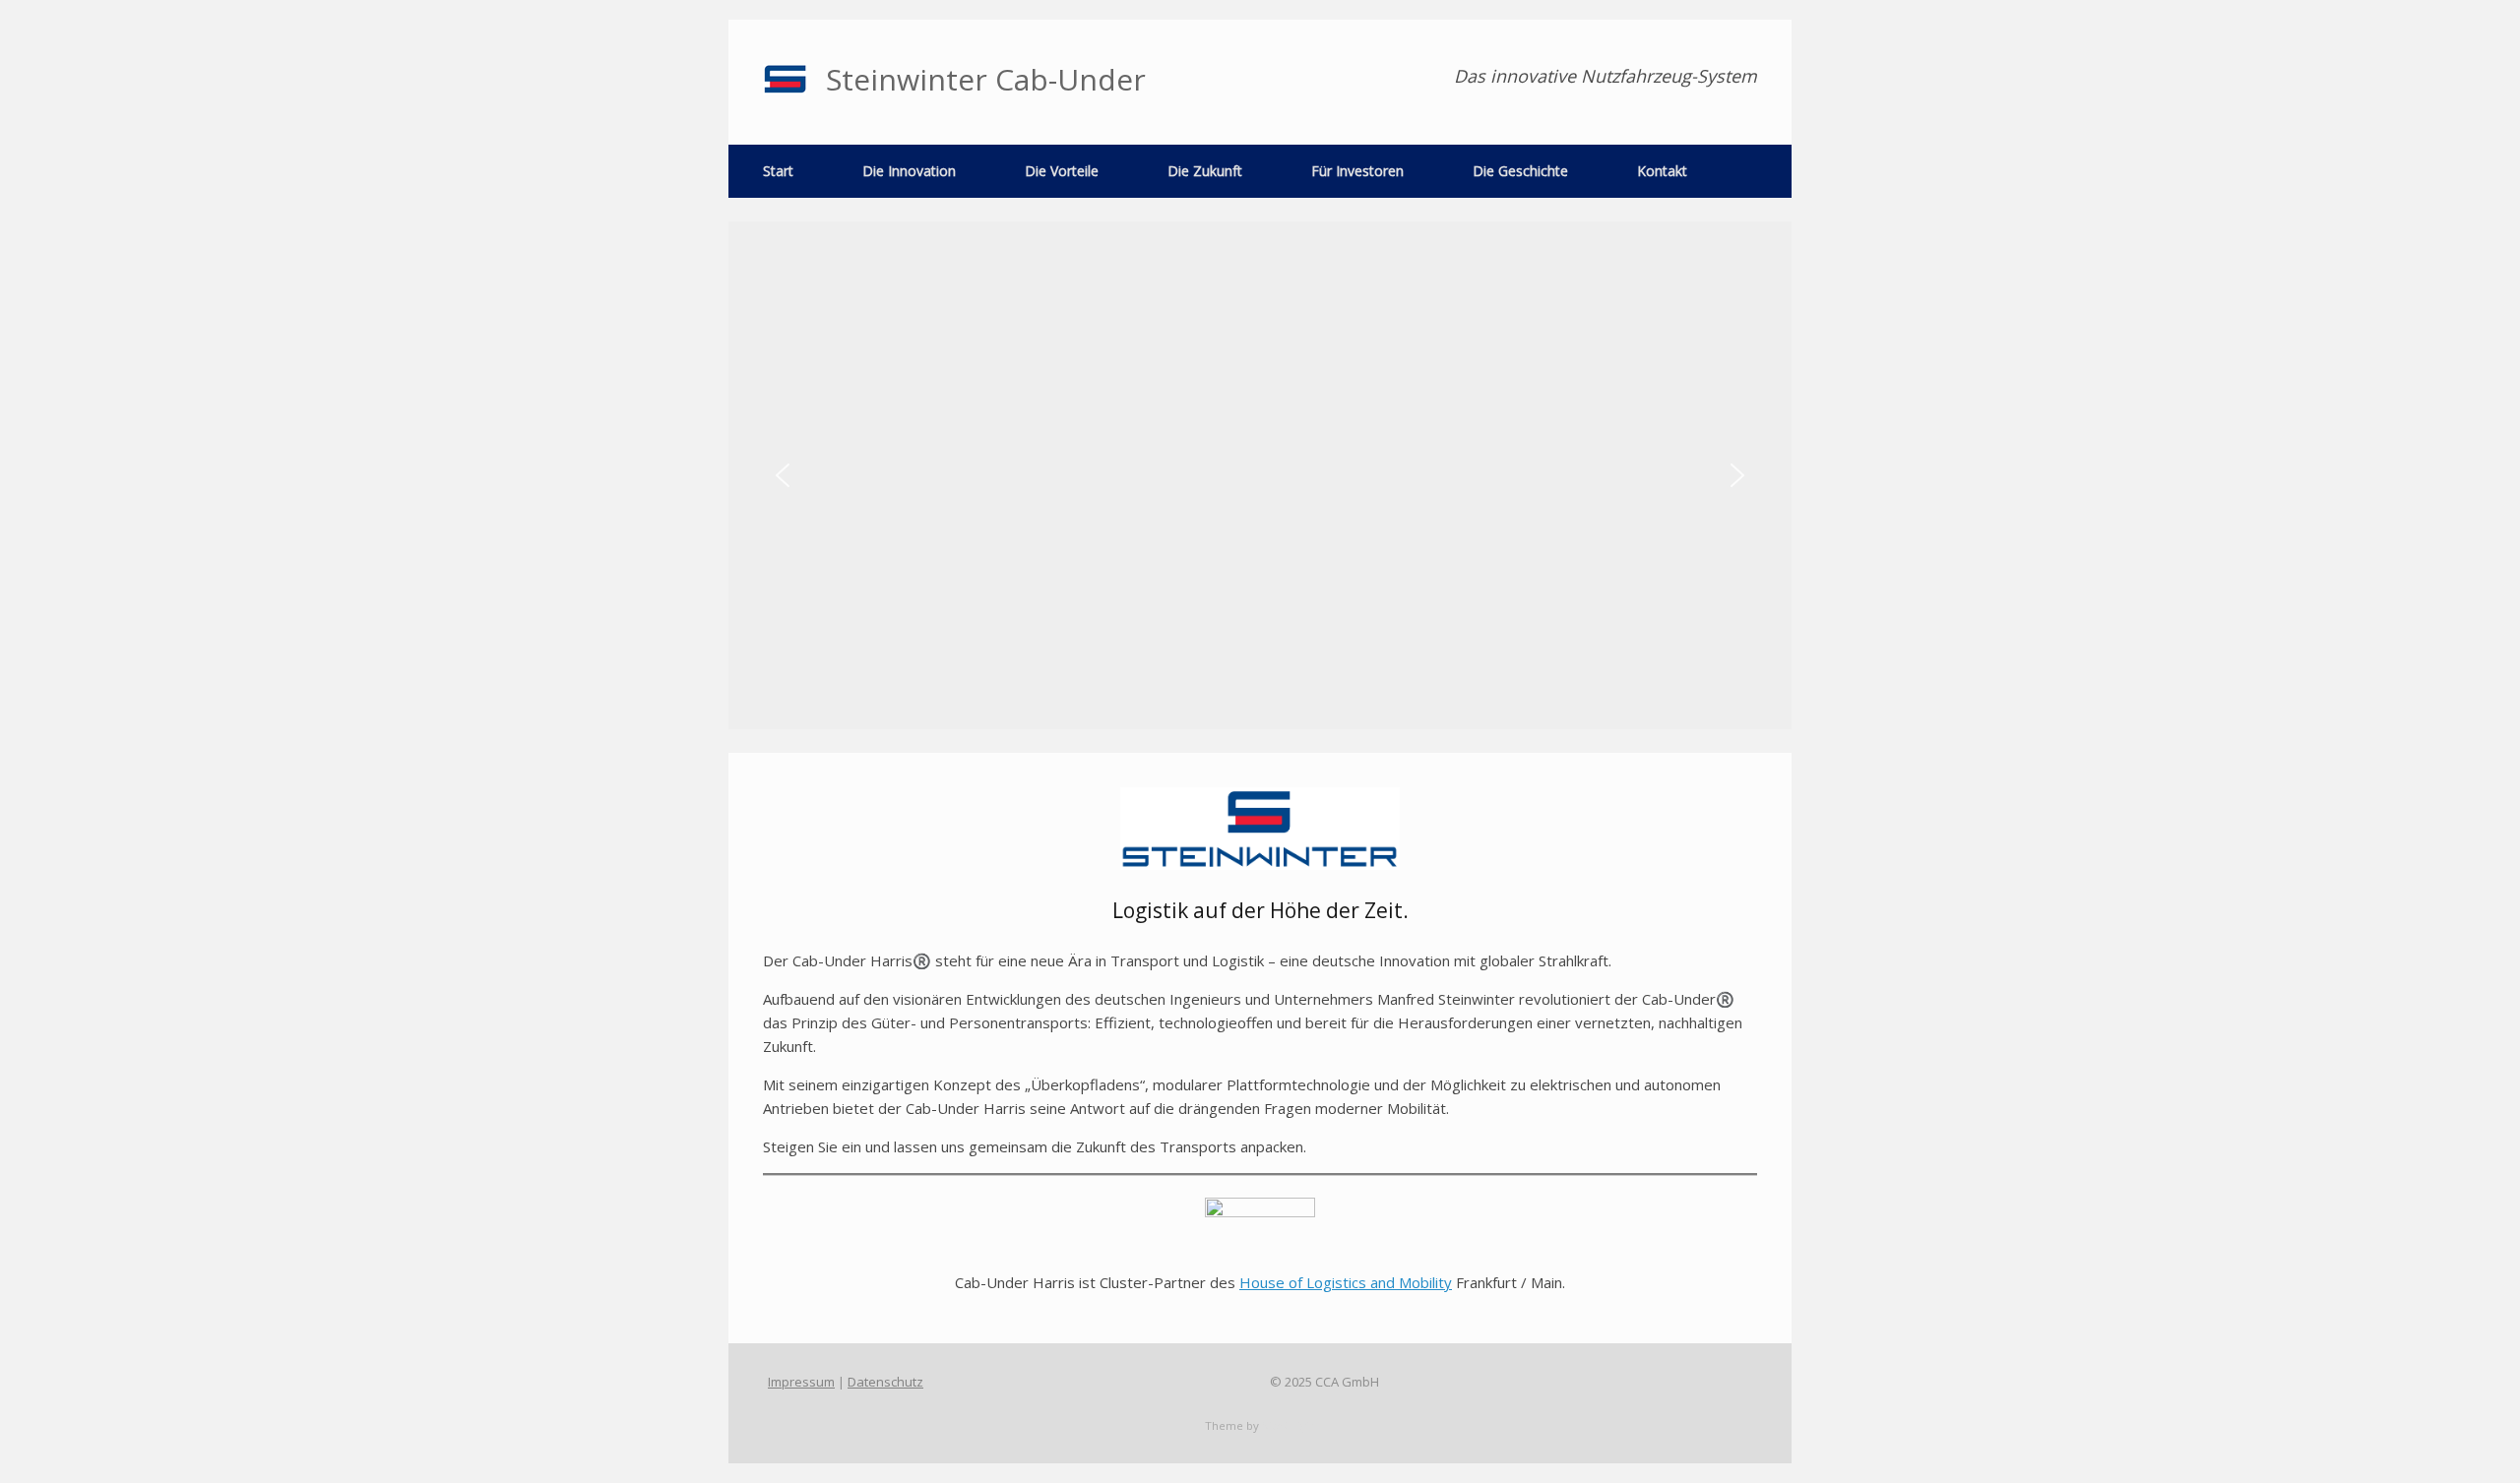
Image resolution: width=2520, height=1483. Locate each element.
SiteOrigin (1289, 1425)
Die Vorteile (1062, 171)
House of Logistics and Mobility (1346, 1282)
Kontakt (1662, 171)
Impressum (801, 1382)
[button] (783, 475)
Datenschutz (885, 1382)
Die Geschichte (1520, 171)
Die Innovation (909, 171)
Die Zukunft (1205, 171)
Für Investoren (1357, 171)
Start (778, 171)
